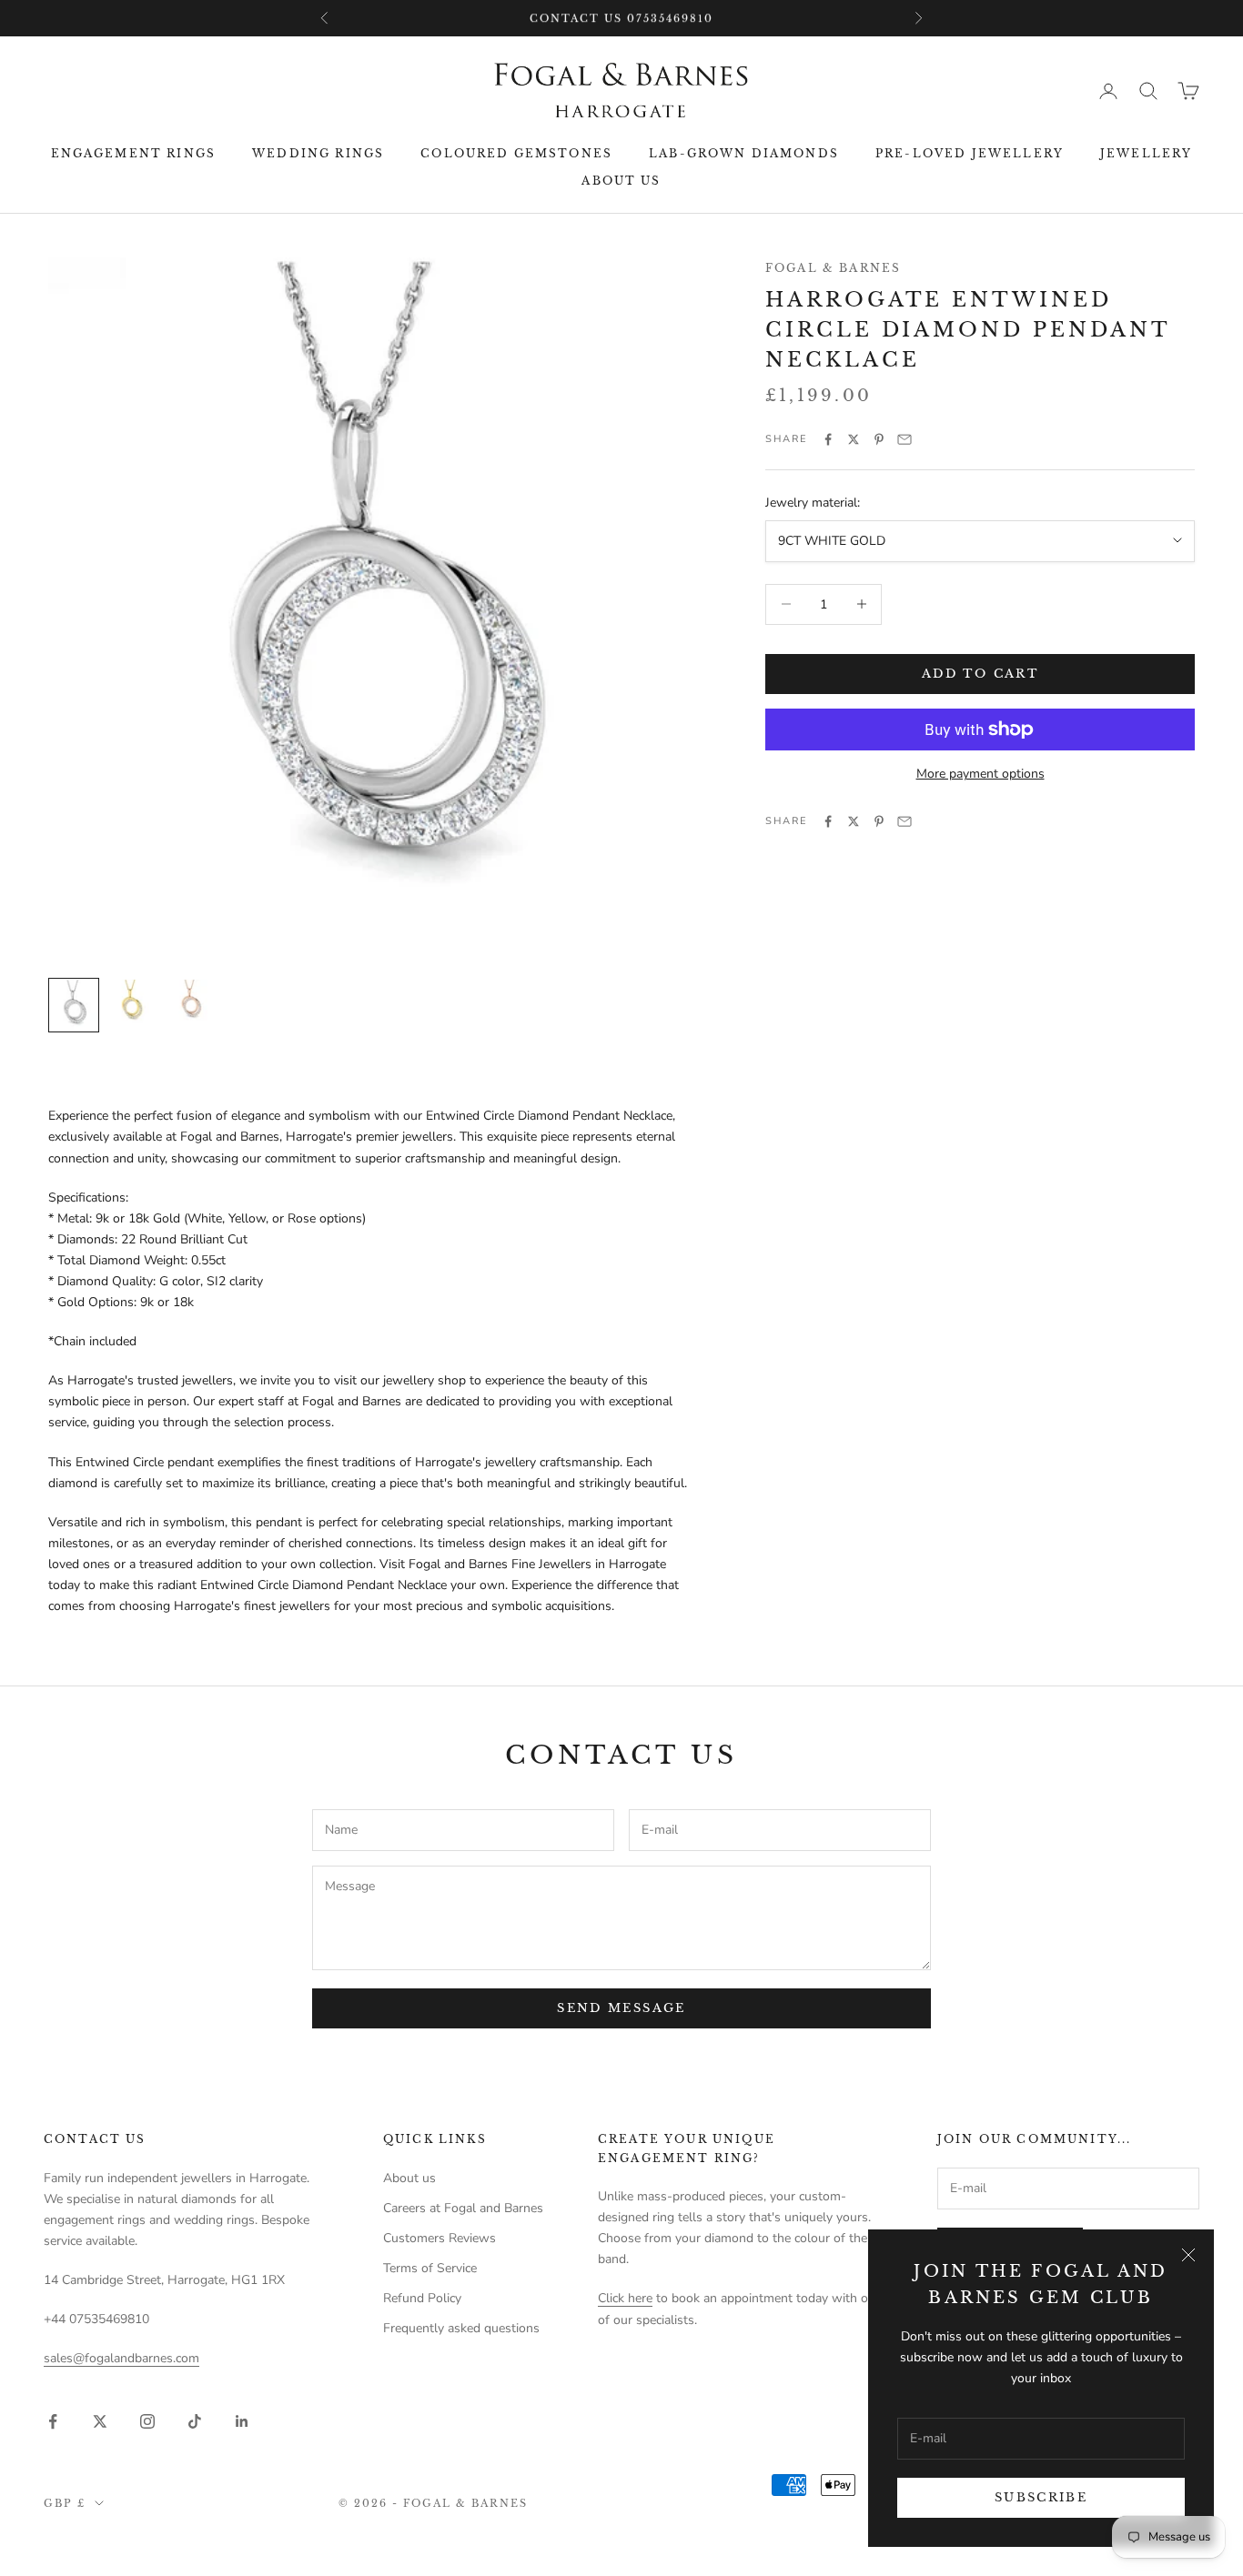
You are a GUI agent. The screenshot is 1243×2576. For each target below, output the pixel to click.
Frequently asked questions (461, 2328)
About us (621, 181)
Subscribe (1041, 2497)
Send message (621, 2008)
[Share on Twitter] (854, 439)
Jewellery (1146, 153)
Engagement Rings (134, 153)
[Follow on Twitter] (100, 2421)
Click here (625, 2298)
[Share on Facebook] (828, 439)
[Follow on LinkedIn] (242, 2421)
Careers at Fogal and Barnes (463, 2208)
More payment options (980, 774)
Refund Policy (422, 2298)
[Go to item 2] (132, 1001)
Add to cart (980, 674)
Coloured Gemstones (516, 153)
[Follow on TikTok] (195, 2421)
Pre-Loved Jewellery (970, 153)
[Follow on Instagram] (147, 2421)
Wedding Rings (318, 153)
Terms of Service (430, 2268)
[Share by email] (904, 439)
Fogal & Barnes (833, 268)
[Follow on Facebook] (53, 2421)
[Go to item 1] (74, 1006)
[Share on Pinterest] (879, 439)
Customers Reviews (440, 2238)
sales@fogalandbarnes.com (121, 2358)
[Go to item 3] (190, 1001)
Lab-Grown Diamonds (744, 153)
